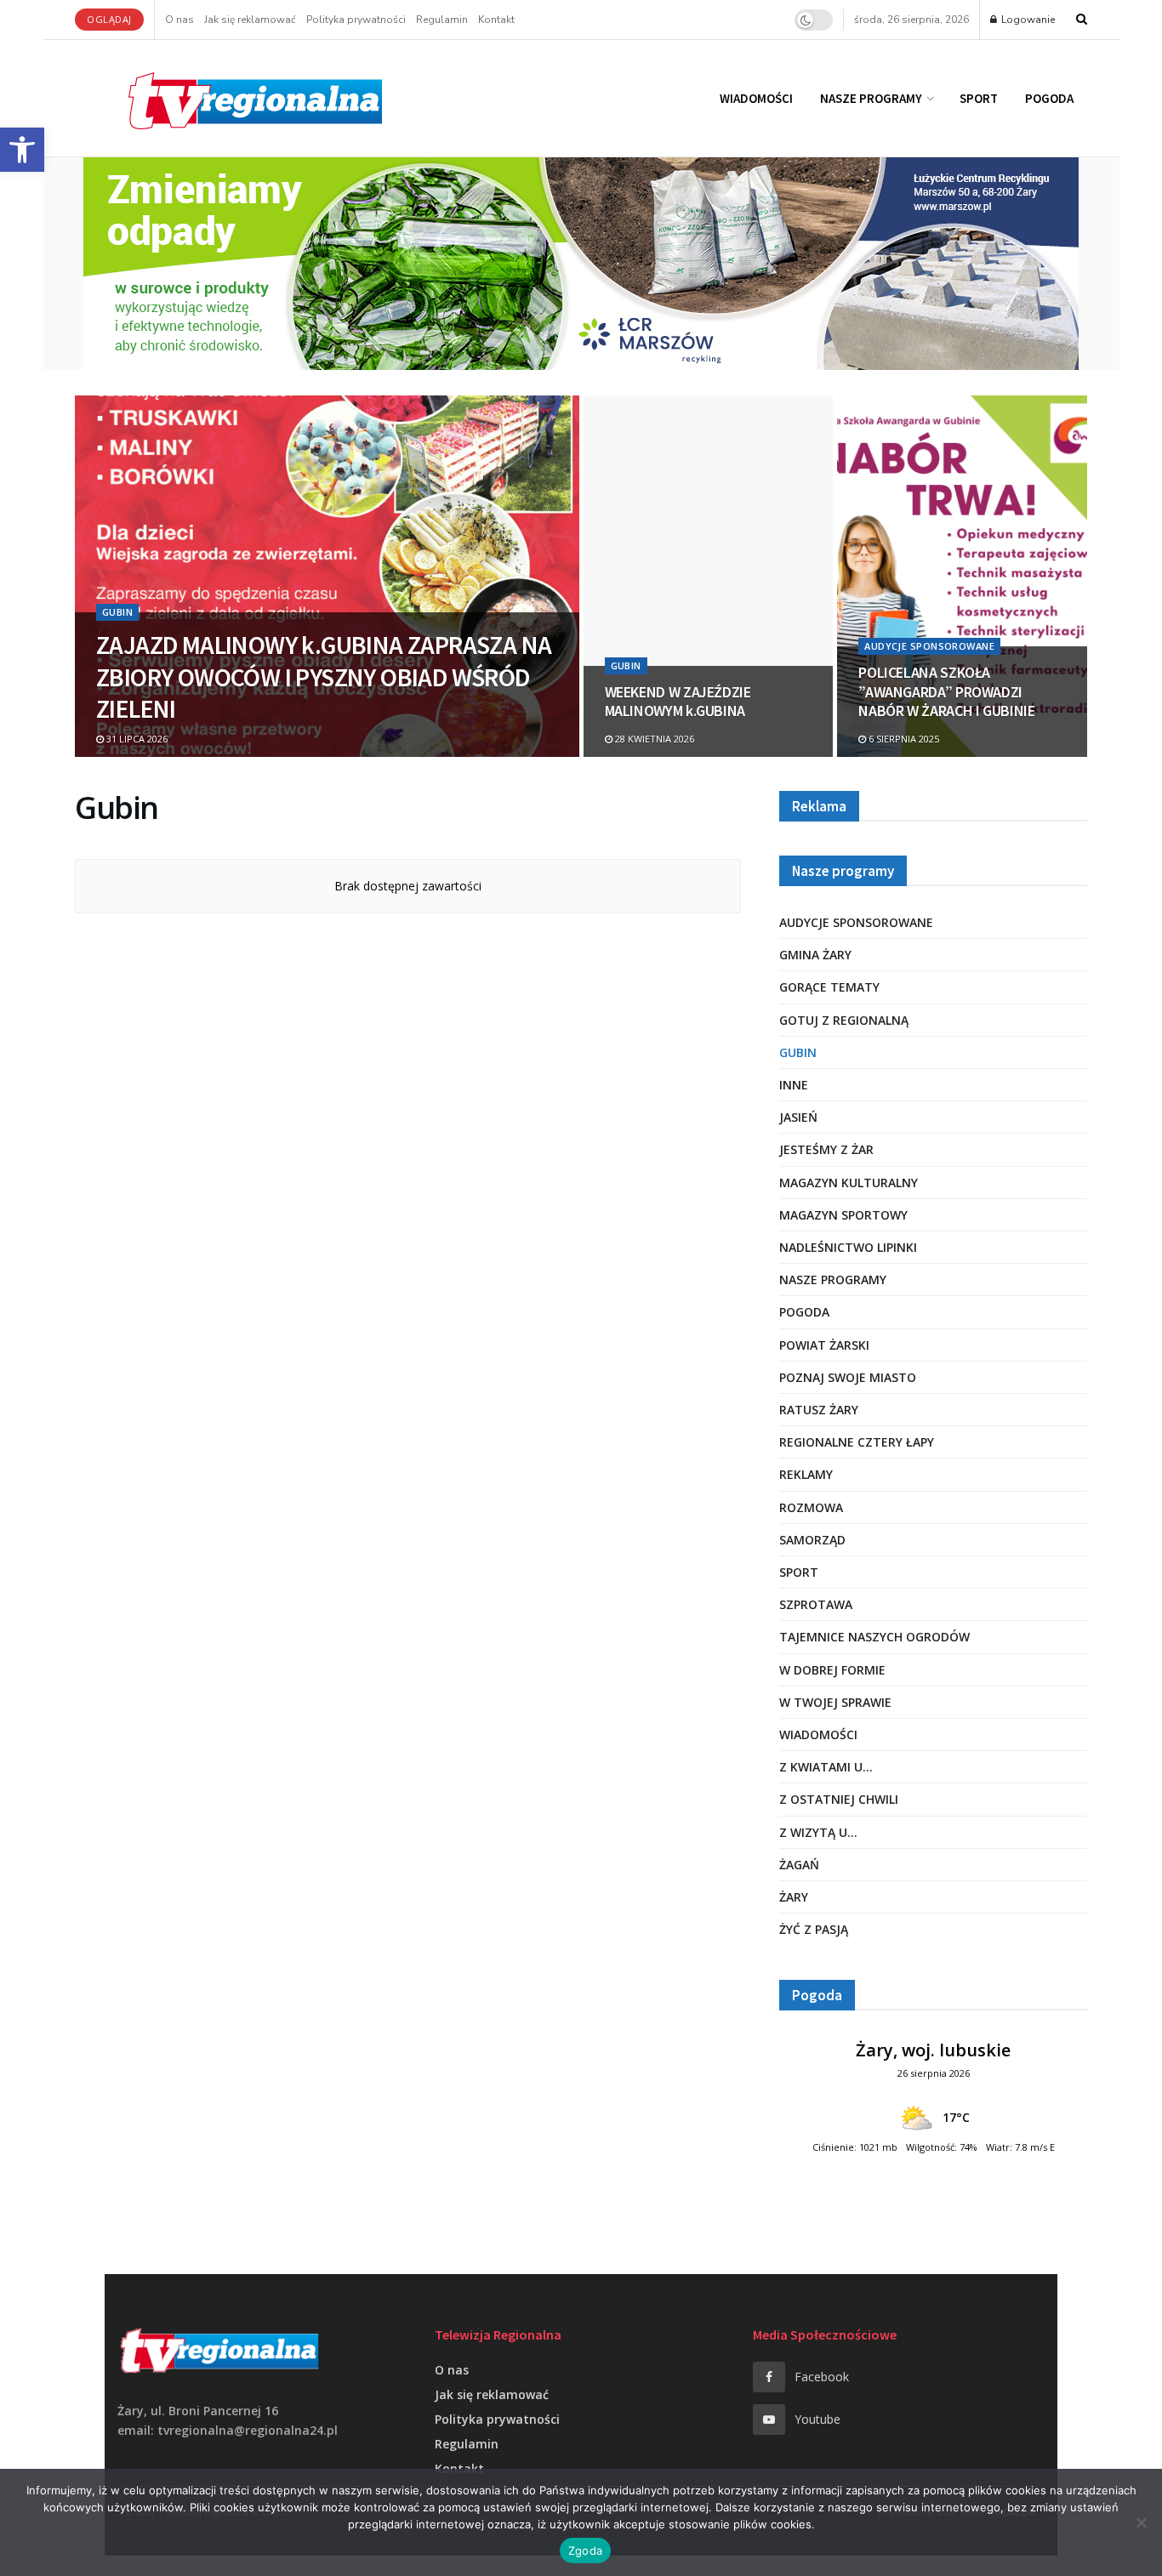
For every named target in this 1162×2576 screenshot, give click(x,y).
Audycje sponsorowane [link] (929, 646)
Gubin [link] (117, 612)
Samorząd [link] (812, 1540)
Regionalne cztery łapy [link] (857, 1442)
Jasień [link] (798, 1117)
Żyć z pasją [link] (814, 1929)
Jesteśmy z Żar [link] (826, 1149)
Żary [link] (794, 1897)
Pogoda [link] (1049, 98)
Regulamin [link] (442, 20)
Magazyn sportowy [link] (843, 1215)
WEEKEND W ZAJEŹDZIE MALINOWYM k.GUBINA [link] (678, 702)
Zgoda (585, 2550)
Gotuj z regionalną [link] (844, 1020)
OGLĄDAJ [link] (109, 19)
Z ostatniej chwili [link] (839, 1799)
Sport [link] (979, 98)
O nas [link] (179, 20)
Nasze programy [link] (871, 98)
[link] (22, 150)
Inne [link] (794, 1085)
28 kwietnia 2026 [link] (653, 739)
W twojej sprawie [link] (835, 1702)
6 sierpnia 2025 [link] (903, 739)
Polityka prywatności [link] (356, 20)
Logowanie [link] (1027, 20)
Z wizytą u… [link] (818, 1832)
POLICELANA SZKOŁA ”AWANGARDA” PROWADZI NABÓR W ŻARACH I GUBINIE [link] (946, 691)
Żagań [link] (799, 1865)
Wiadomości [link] (756, 98)
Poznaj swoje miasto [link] (848, 1377)
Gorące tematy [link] (829, 987)
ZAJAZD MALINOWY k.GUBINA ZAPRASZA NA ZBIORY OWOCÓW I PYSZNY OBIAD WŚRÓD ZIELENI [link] (324, 677)
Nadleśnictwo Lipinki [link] (848, 1247)
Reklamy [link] (806, 1474)
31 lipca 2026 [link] (136, 739)
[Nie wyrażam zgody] (1141, 2522)
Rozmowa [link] (811, 1507)
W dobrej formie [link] (832, 1670)
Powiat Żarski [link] (824, 1345)
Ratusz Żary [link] (819, 1410)
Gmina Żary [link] (815, 955)
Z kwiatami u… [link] (826, 1767)
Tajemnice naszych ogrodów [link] (874, 1637)
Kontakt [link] (496, 20)
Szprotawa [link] (816, 1604)
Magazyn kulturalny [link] (849, 1183)
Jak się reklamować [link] (250, 20)
